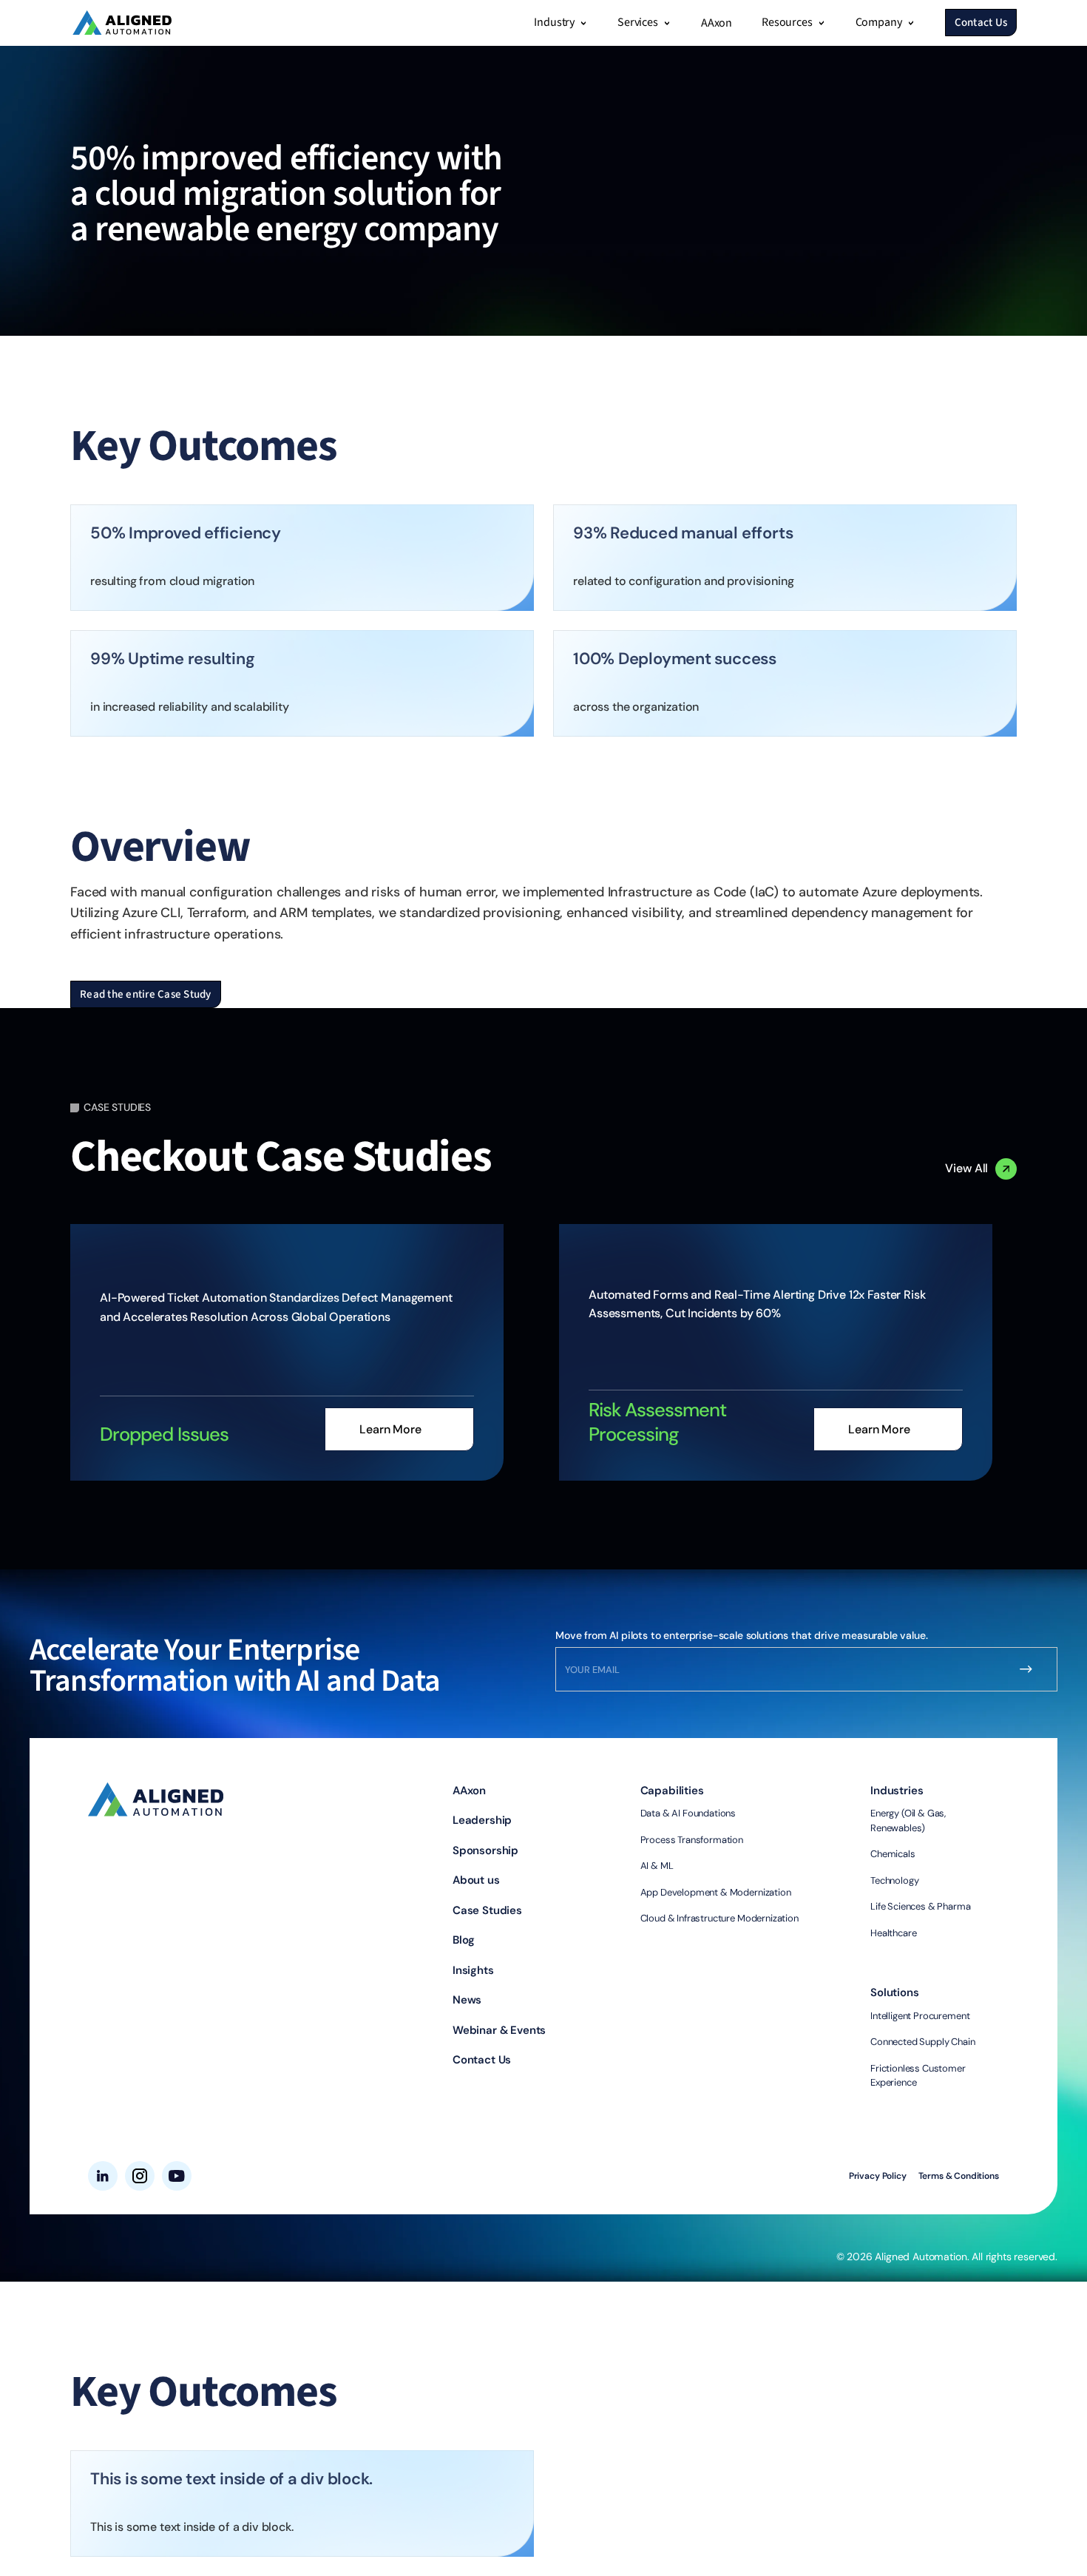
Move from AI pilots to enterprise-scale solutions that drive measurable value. (742, 1635)
